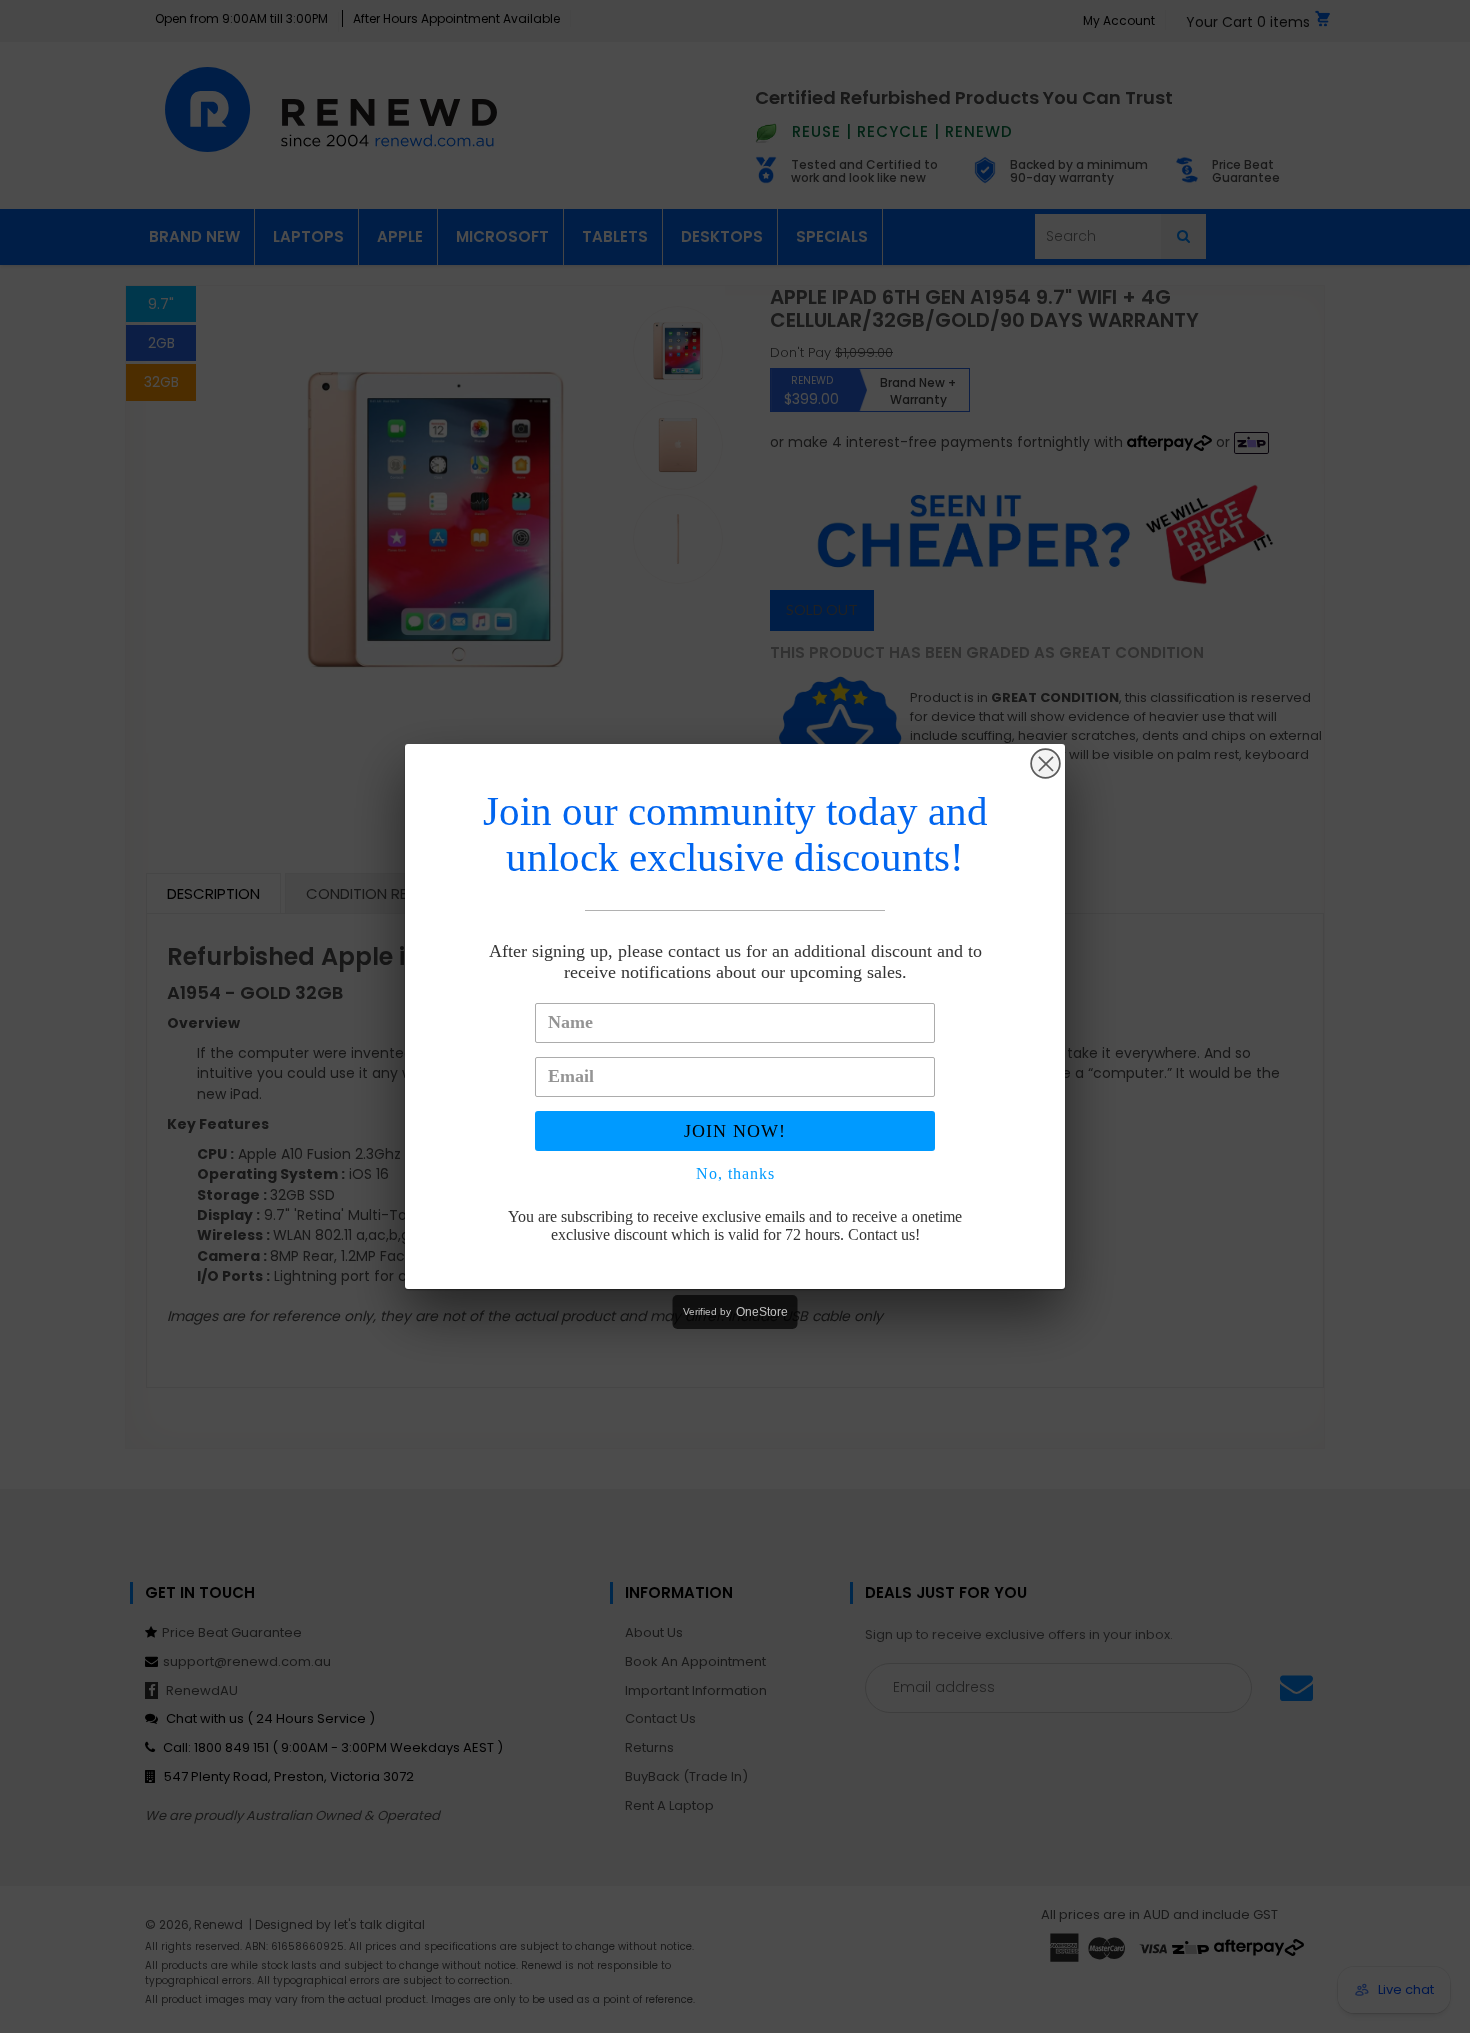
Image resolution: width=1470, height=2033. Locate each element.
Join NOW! (735, 1131)
